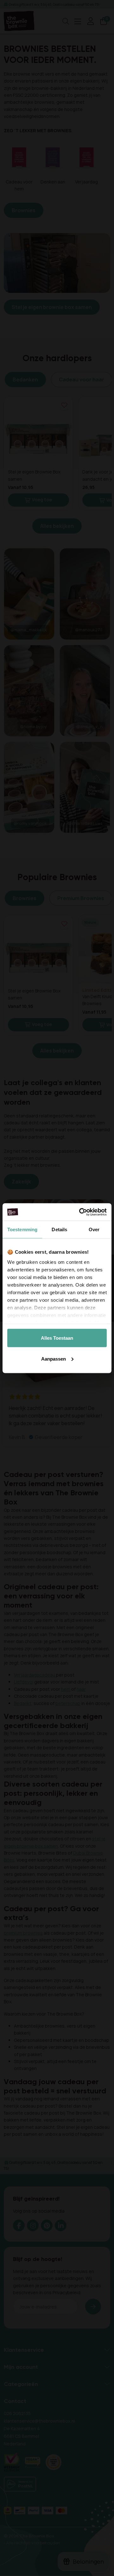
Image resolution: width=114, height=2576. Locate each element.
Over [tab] (94, 1229)
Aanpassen (54, 1359)
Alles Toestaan (57, 1338)
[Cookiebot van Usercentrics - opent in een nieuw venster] (80, 1212)
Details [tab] (59, 1229)
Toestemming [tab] (22, 1229)
